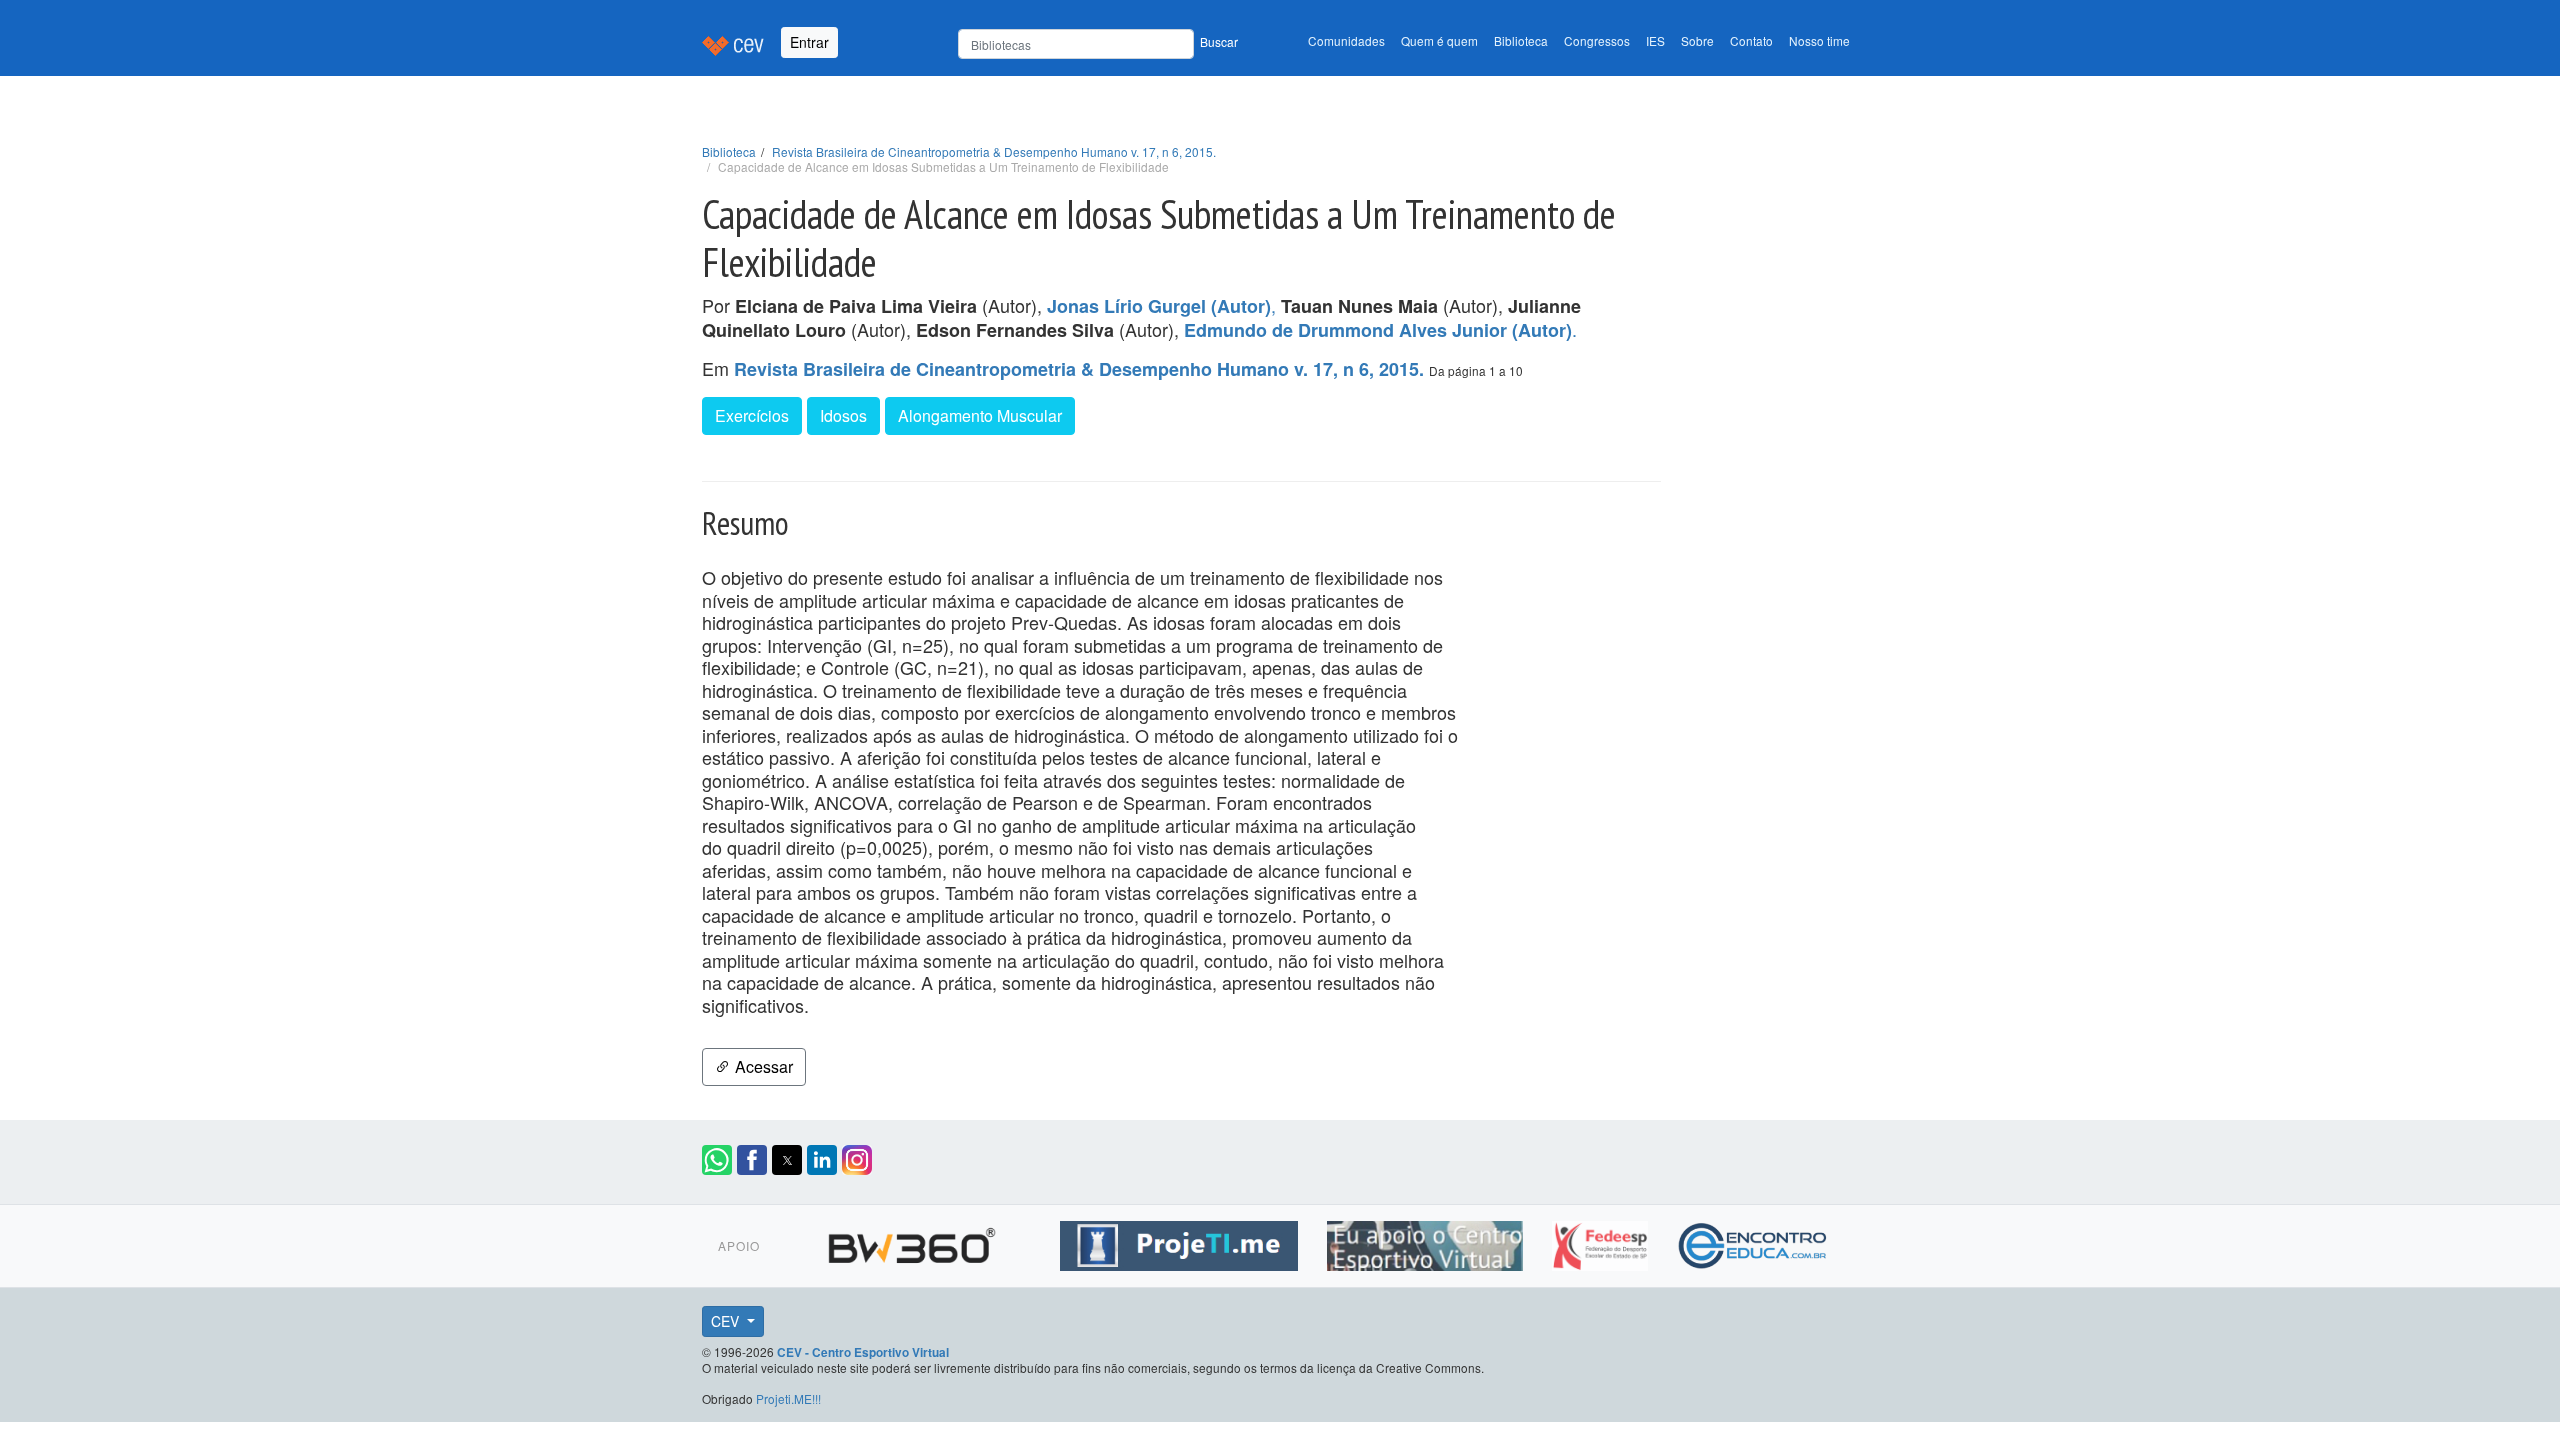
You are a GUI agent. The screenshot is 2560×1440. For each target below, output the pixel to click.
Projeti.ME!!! (788, 1398)
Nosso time (1819, 40)
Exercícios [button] (752, 415)
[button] (717, 1160)
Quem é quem (1439, 40)
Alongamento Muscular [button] (980, 415)
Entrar (809, 42)
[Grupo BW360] (914, 1243)
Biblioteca (1521, 40)
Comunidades (1346, 40)
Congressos (1597, 40)
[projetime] (1181, 1243)
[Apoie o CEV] (1427, 1243)
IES (1655, 40)
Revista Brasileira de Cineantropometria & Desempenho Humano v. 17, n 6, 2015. (994, 151)
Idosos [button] (843, 415)
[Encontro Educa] (1753, 1243)
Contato (1751, 40)
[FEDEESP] (1602, 1243)
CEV (727, 1321)
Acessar (762, 1066)
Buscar (1219, 41)
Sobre (1697, 40)
